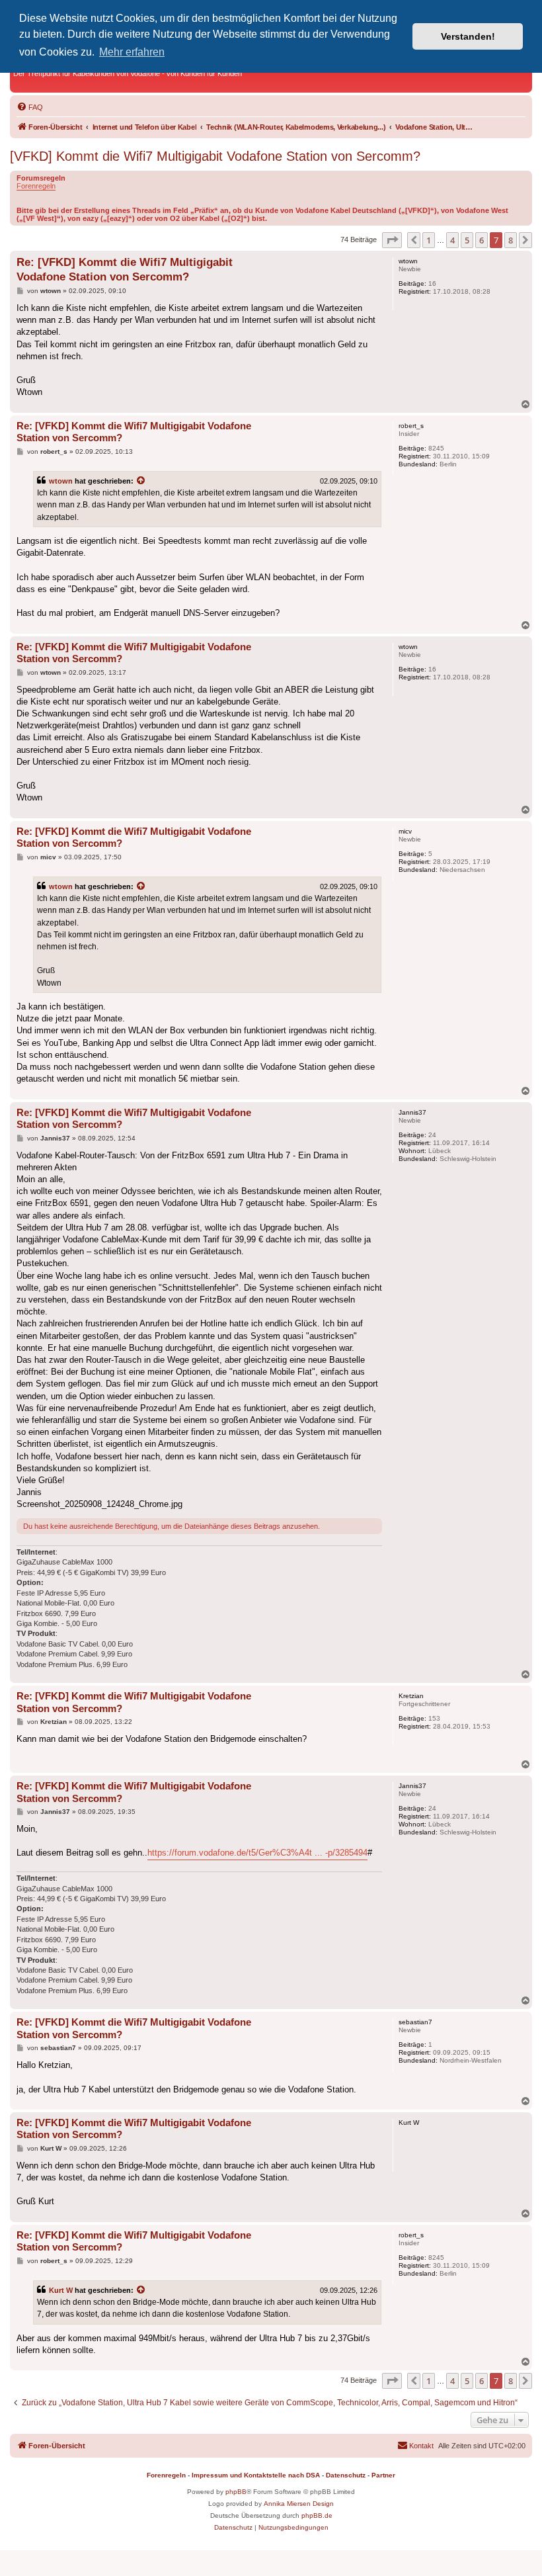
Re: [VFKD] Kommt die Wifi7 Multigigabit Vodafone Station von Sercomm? (125, 269)
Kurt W (61, 2290)
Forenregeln (36, 186)
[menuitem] (30, 107)
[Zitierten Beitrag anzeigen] (141, 481)
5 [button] (467, 240)
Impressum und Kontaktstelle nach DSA (256, 2475)
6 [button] (482, 240)
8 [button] (511, 240)
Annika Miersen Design (299, 2504)
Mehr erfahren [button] (132, 52)
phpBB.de (317, 2515)
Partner (383, 2475)
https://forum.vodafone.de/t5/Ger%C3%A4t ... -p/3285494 (257, 1853)
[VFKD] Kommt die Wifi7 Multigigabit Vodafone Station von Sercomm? (215, 156)
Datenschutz (346, 2475)
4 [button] (452, 240)
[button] (392, 240)
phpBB (236, 2492)
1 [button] (429, 240)
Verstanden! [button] (468, 36)
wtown (61, 481)
